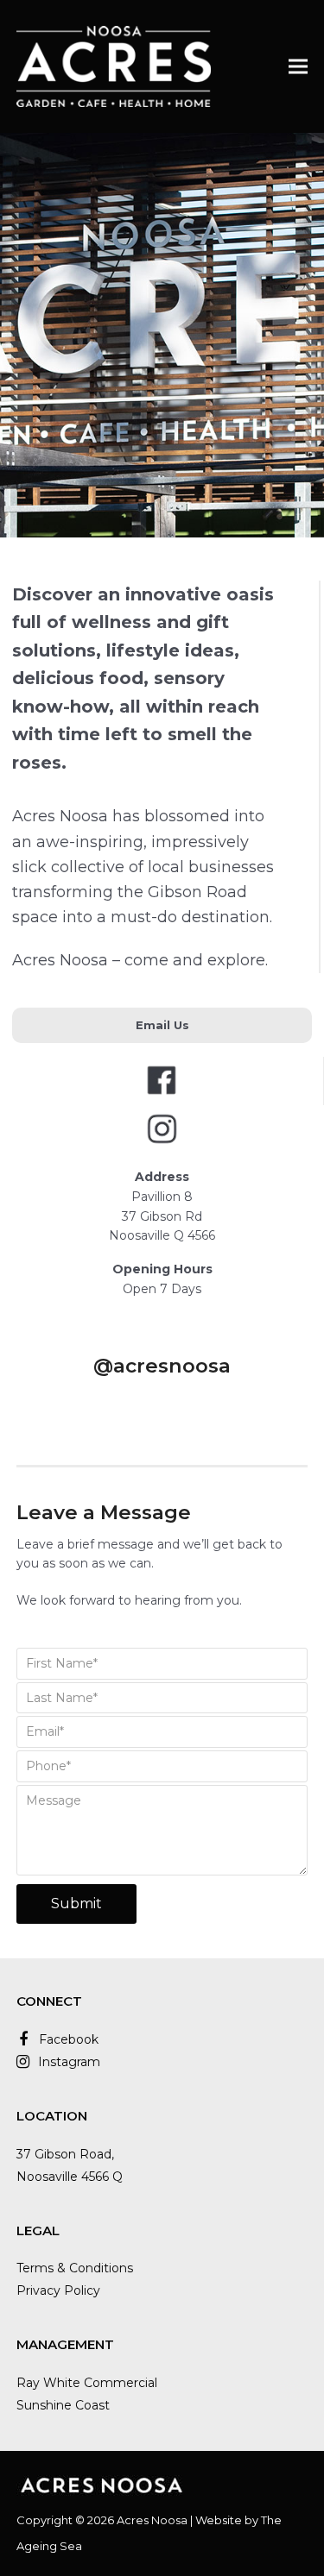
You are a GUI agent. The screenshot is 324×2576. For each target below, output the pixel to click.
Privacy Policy (58, 2290)
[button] (298, 66)
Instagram (69, 2062)
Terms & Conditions (75, 2268)
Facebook (69, 2039)
